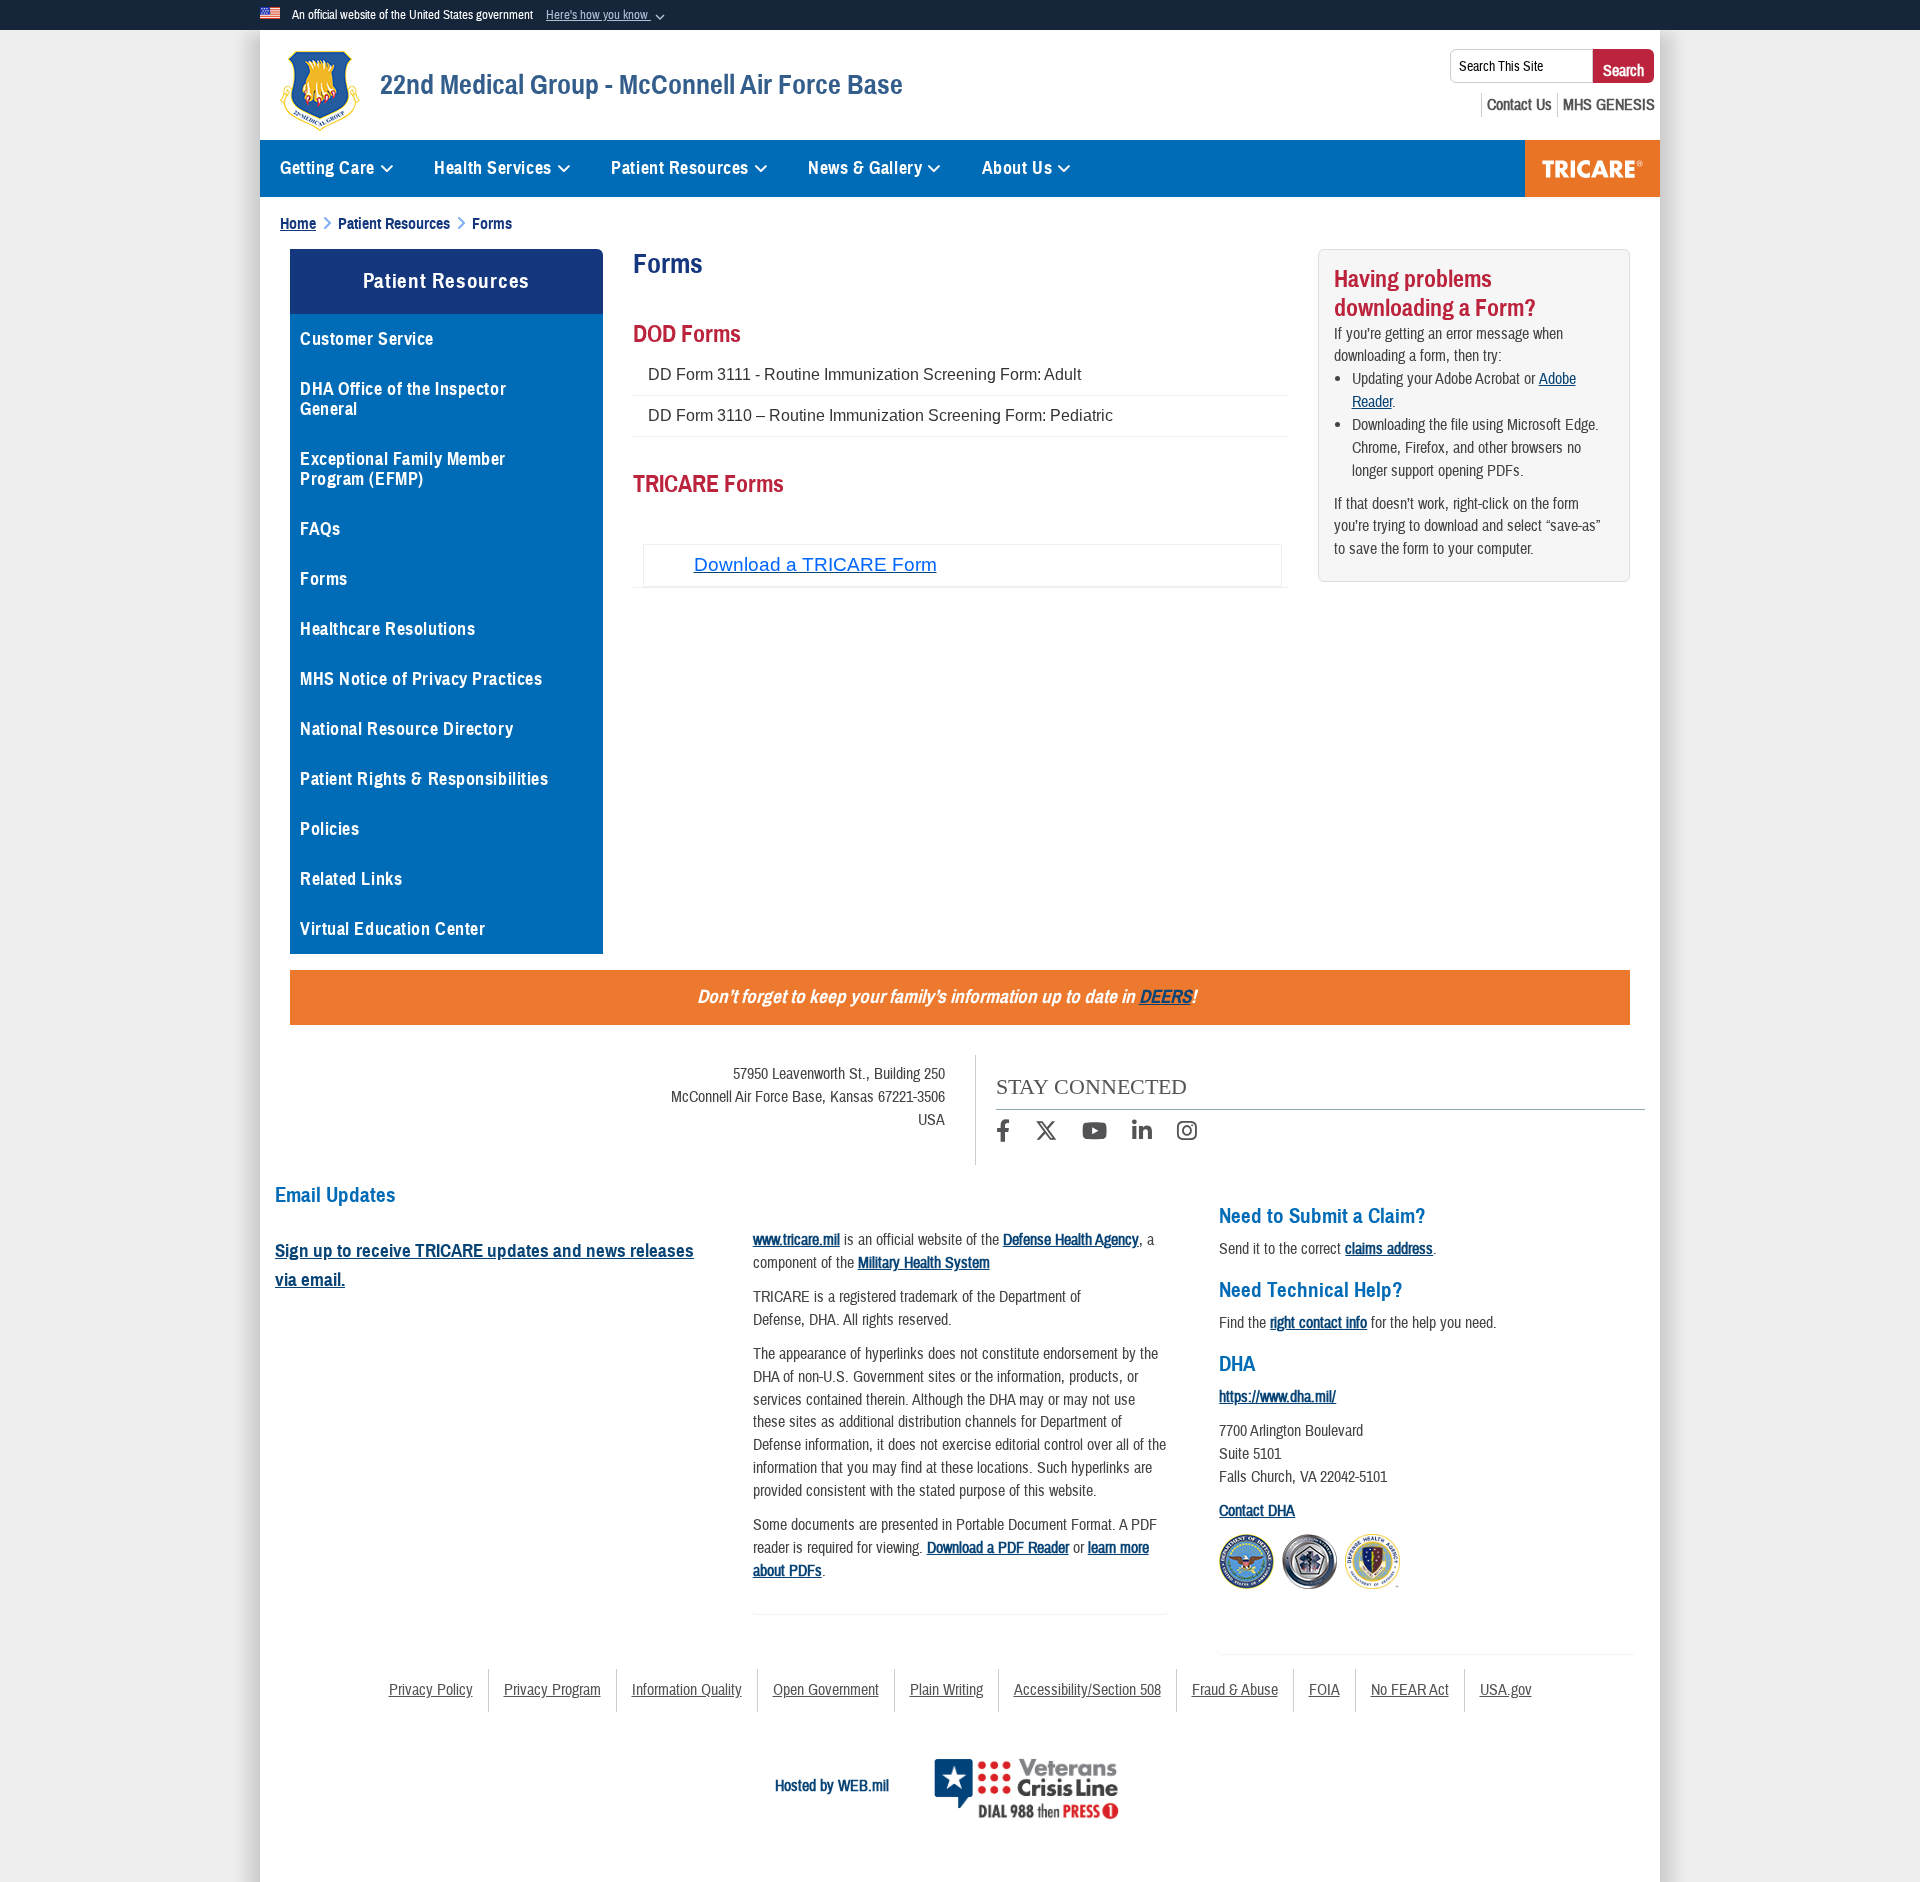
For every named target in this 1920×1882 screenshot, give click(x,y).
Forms (324, 579)
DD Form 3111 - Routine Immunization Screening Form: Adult (864, 374)
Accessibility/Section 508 (1087, 1690)
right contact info (1318, 1323)
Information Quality (687, 1690)
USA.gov (1506, 1690)
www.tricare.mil (796, 1240)
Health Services (492, 168)
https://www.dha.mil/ (1277, 1397)
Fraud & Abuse (1235, 1690)
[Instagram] (1187, 1134)
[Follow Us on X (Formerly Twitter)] (1046, 1134)
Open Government (826, 1690)
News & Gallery (865, 168)
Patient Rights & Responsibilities (424, 779)
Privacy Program (552, 1690)
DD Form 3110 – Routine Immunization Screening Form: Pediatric (880, 415)
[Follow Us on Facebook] (1003, 1134)
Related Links (351, 879)
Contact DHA (1257, 1511)
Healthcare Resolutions (387, 629)
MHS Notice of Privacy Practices (421, 679)
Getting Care (327, 168)
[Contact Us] (1519, 105)
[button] (607, 16)
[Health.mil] (1309, 1558)
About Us (1017, 168)
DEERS (1165, 996)
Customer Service (367, 339)
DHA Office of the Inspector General (403, 399)
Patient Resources (680, 168)
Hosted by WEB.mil (832, 1786)
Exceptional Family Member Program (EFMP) (403, 469)
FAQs (320, 529)
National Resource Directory (406, 729)
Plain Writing (946, 1690)
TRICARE (1592, 168)
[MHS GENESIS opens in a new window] (1609, 105)
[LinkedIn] (1142, 1134)
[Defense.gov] (1246, 1558)
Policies (329, 829)
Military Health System (924, 1263)
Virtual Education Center (392, 929)
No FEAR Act (1410, 1690)
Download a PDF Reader (998, 1548)
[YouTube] (1094, 1134)
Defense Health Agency (1071, 1240)
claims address (1389, 1249)
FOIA (1324, 1690)
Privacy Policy (431, 1690)
